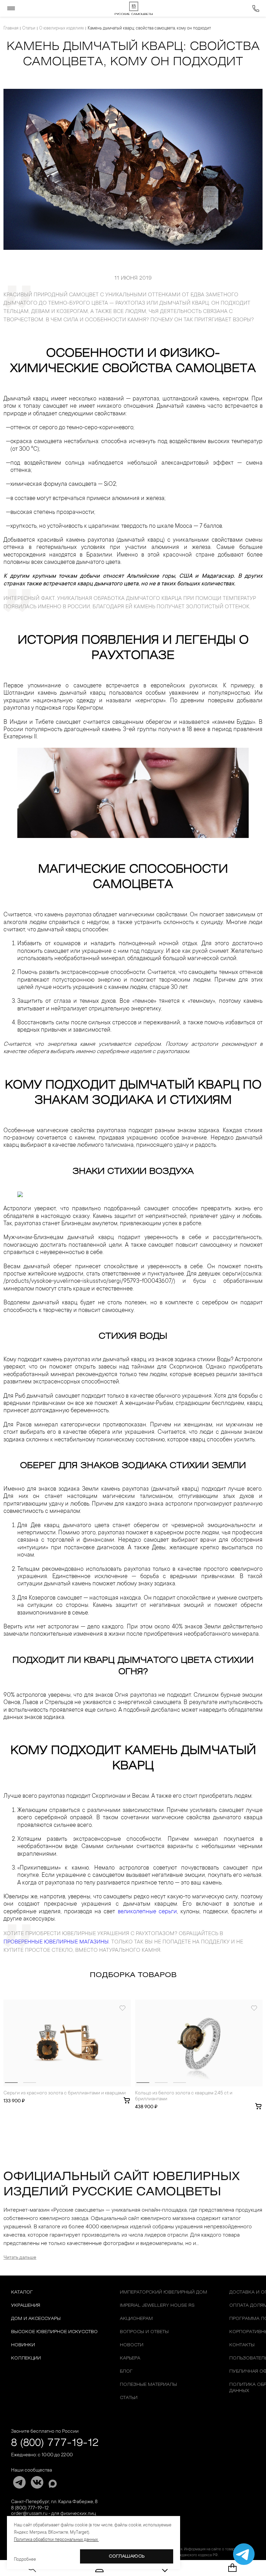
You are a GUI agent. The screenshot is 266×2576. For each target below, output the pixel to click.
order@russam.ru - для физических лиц (54, 2514)
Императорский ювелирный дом (163, 2292)
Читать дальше (20, 2258)
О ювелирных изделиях (61, 28)
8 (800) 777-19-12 (55, 2443)
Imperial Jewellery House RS (157, 2306)
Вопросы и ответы (144, 2332)
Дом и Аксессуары (36, 2319)
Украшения (26, 2306)
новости (132, 2345)
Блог (126, 2371)
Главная (11, 28)
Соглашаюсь (127, 2556)
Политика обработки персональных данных (56, 2540)
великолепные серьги (147, 1912)
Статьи (29, 28)
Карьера (130, 2358)
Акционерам (136, 2319)
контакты (242, 2345)
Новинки (23, 2345)
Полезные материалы (148, 2385)
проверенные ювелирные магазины (56, 1942)
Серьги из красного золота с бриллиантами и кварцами (65, 2093)
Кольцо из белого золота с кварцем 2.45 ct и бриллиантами (184, 2096)
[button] (11, 2083)
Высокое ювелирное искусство (54, 2332)
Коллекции (26, 2358)
